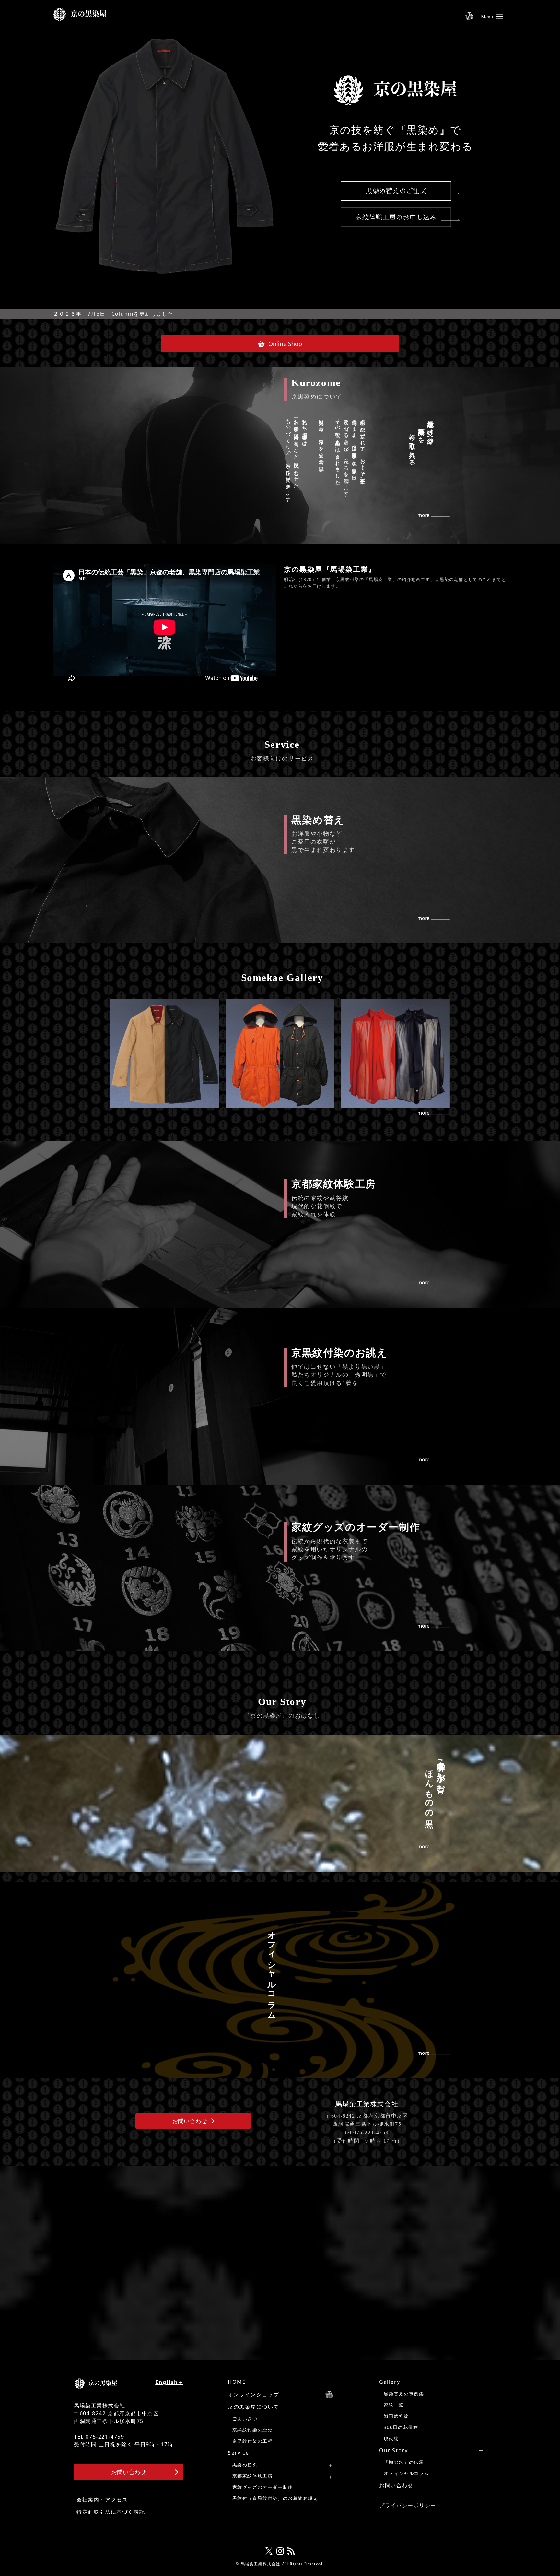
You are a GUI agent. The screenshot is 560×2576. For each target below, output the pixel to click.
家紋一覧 (394, 2405)
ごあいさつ (245, 2419)
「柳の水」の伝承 (404, 2462)
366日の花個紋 (401, 2427)
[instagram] (280, 2551)
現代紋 (391, 2438)
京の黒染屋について (253, 2407)
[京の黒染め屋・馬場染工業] (80, 12)
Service (238, 2453)
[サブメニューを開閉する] (270, 2407)
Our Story (393, 2450)
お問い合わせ (396, 2485)
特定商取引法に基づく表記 (111, 2512)
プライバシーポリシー (408, 2505)
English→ (169, 2382)
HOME (237, 2382)
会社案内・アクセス (102, 2500)
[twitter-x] (269, 2551)
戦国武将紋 (396, 2416)
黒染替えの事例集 (404, 2394)
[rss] (291, 2551)
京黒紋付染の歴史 (253, 2430)
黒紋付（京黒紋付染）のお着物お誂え (275, 2498)
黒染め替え (245, 2465)
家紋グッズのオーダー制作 (263, 2487)
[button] (280, 344)
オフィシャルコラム (406, 2473)
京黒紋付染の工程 (253, 2441)
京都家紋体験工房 (253, 2476)
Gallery (390, 2382)
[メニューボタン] (500, 13)
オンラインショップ (253, 2394)
